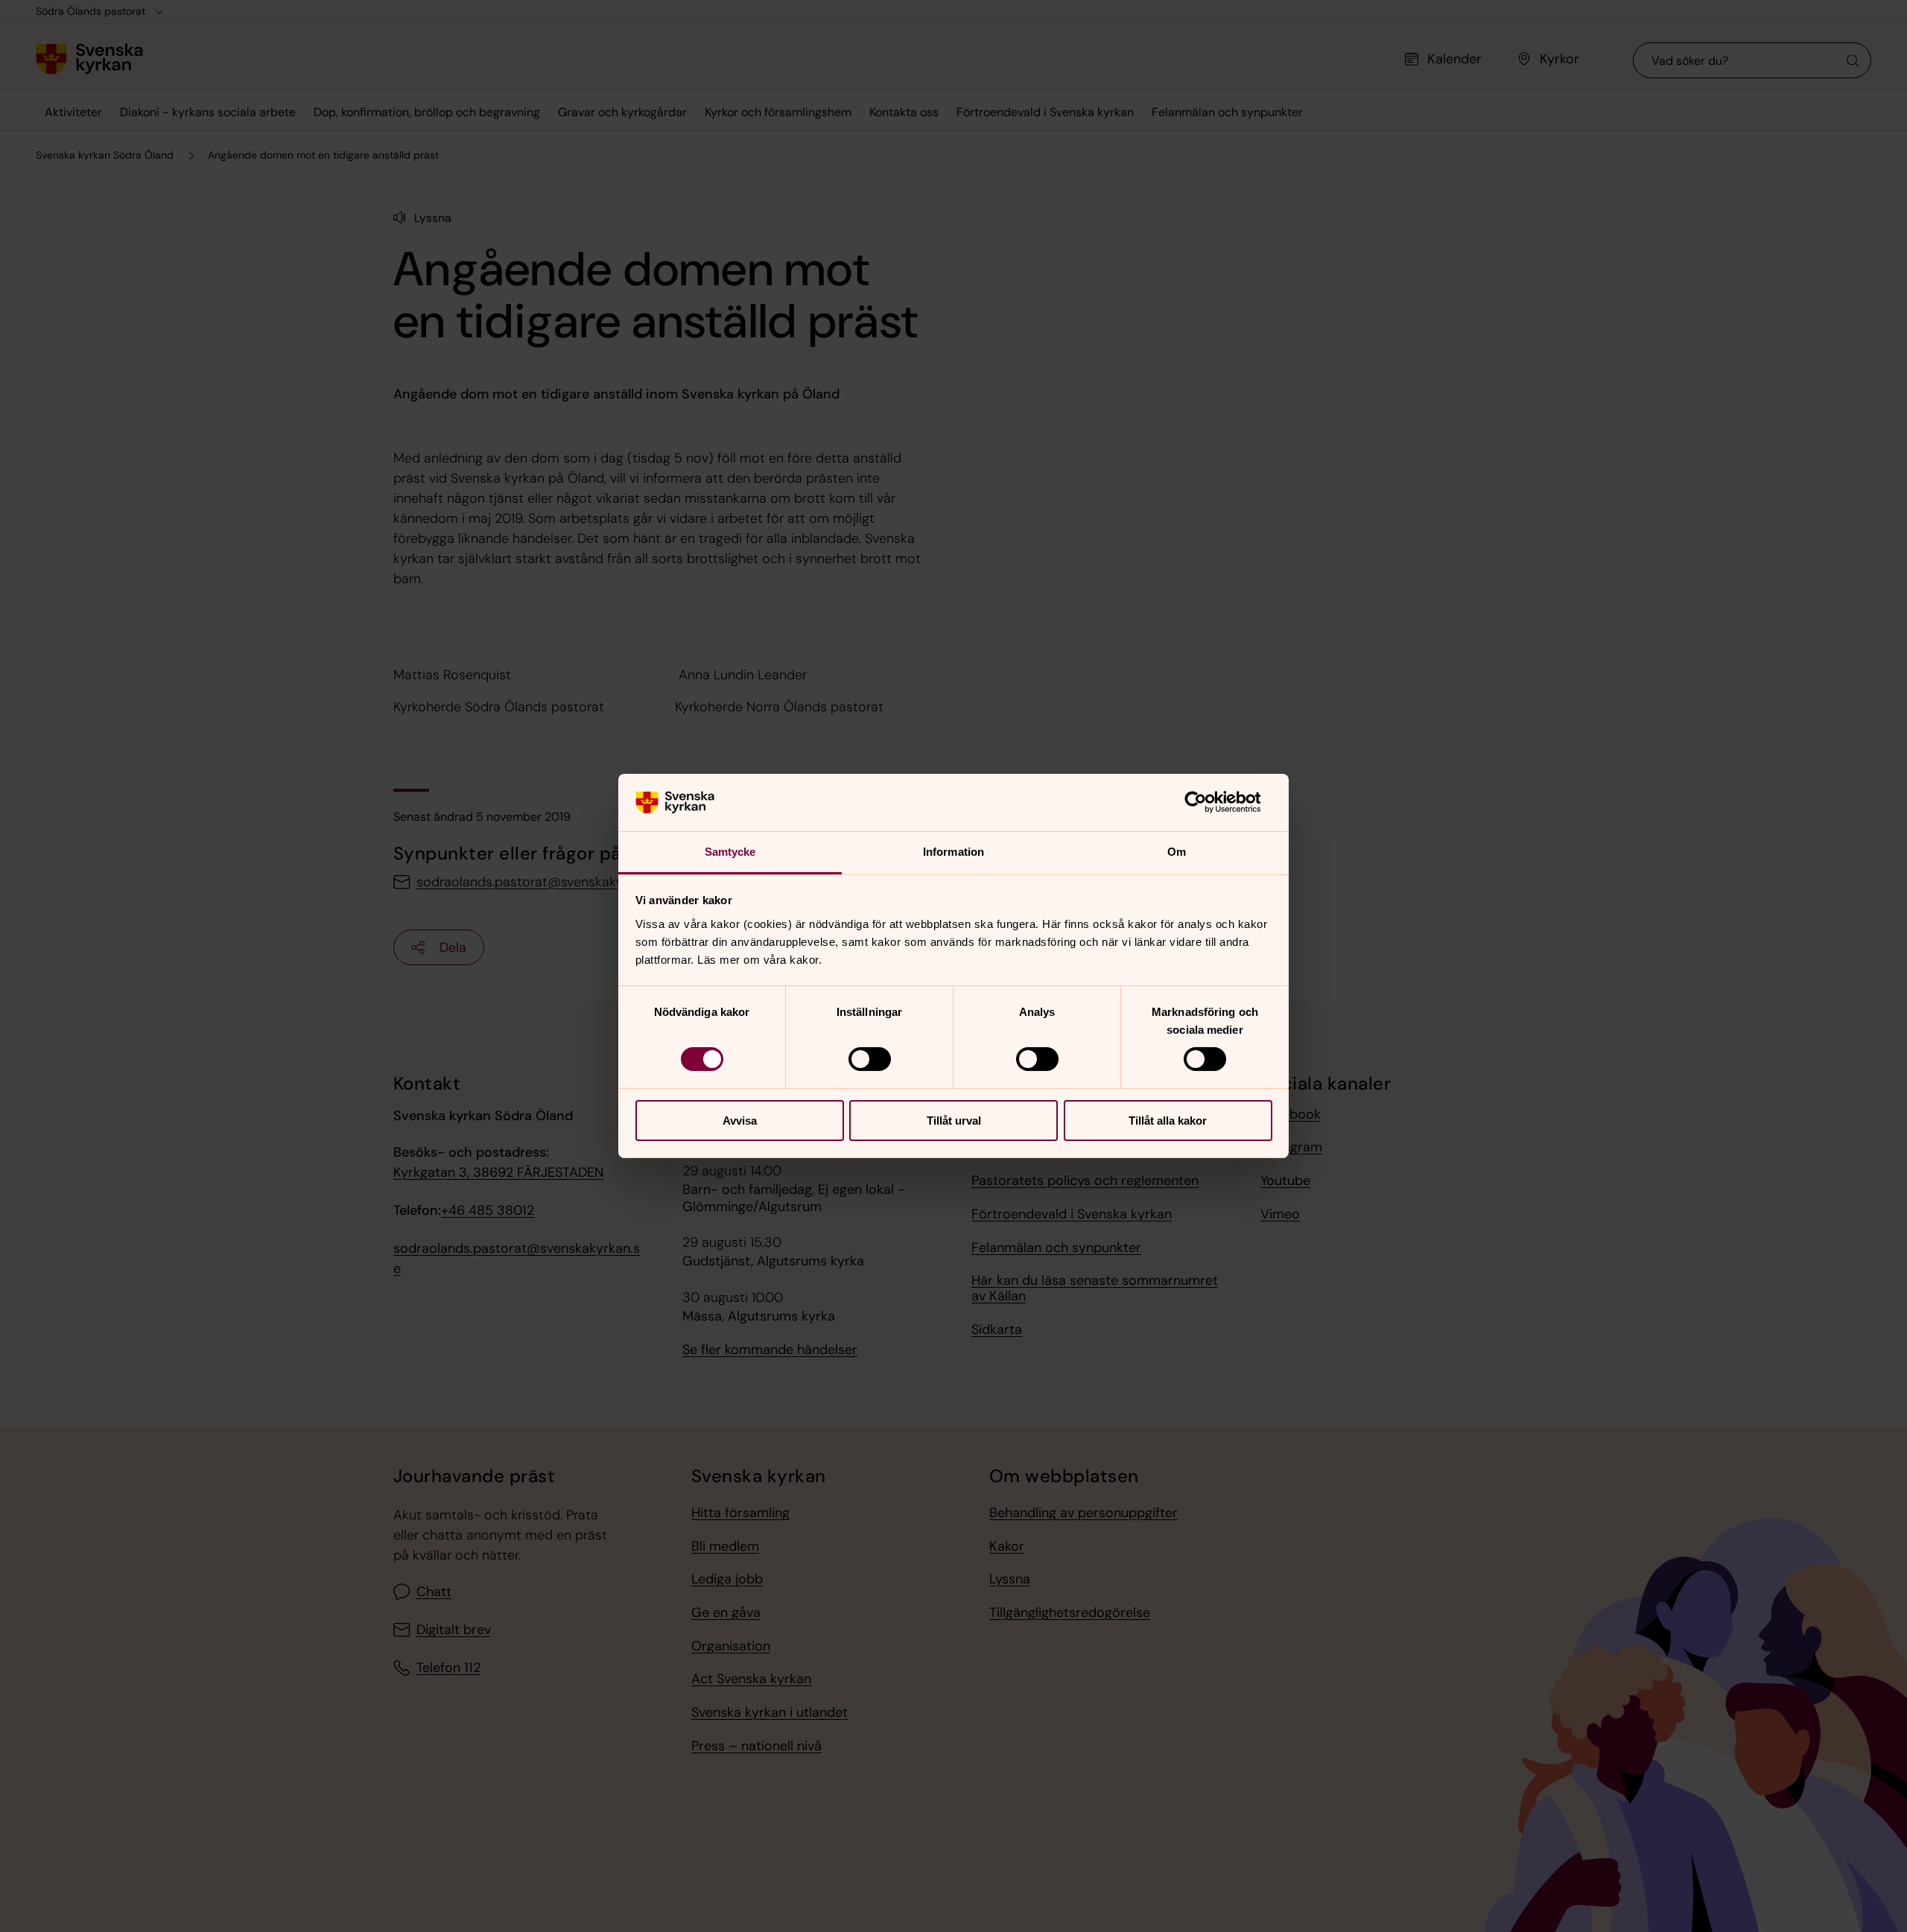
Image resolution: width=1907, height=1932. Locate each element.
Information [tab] (953, 852)
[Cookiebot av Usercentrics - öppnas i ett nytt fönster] (1207, 802)
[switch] (870, 1059)
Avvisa (740, 1121)
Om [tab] (1177, 852)
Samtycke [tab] (730, 852)
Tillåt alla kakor (1168, 1121)
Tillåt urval (954, 1121)
